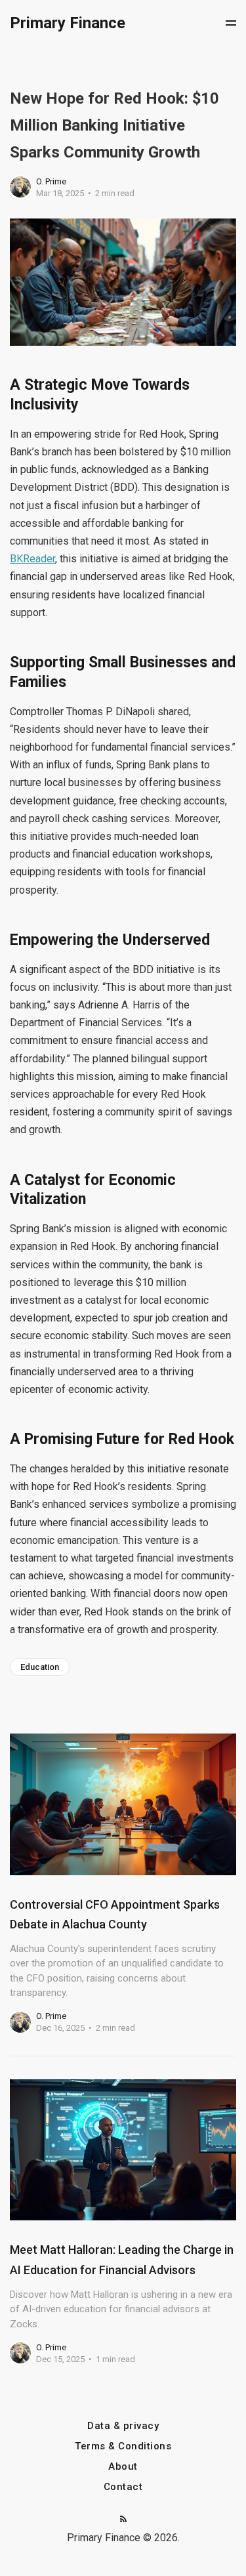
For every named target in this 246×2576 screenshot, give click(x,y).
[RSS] (123, 2520)
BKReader (32, 559)
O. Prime (51, 181)
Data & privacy (123, 2426)
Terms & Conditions (123, 2446)
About (123, 2467)
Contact (123, 2487)
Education (40, 1667)
